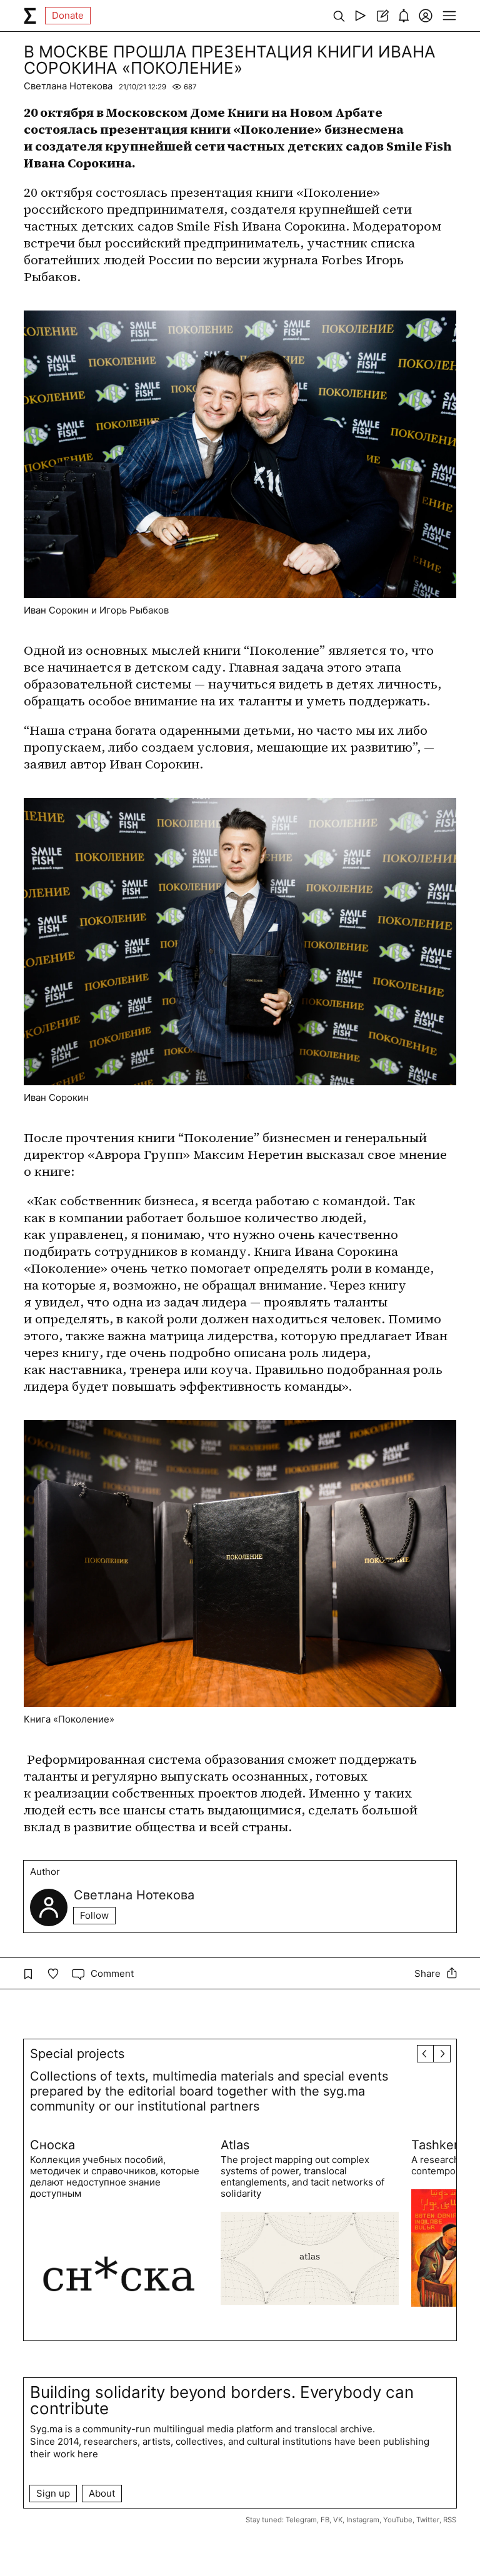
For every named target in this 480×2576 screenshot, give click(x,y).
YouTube (398, 2520)
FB (325, 2520)
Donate (68, 15)
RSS (450, 2520)
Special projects (77, 2054)
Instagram (363, 2520)
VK (338, 2520)
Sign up (53, 2493)
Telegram (301, 2520)
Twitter (428, 2520)
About (102, 2493)
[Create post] (382, 16)
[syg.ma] (30, 16)
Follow (94, 1915)
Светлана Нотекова (68, 86)
